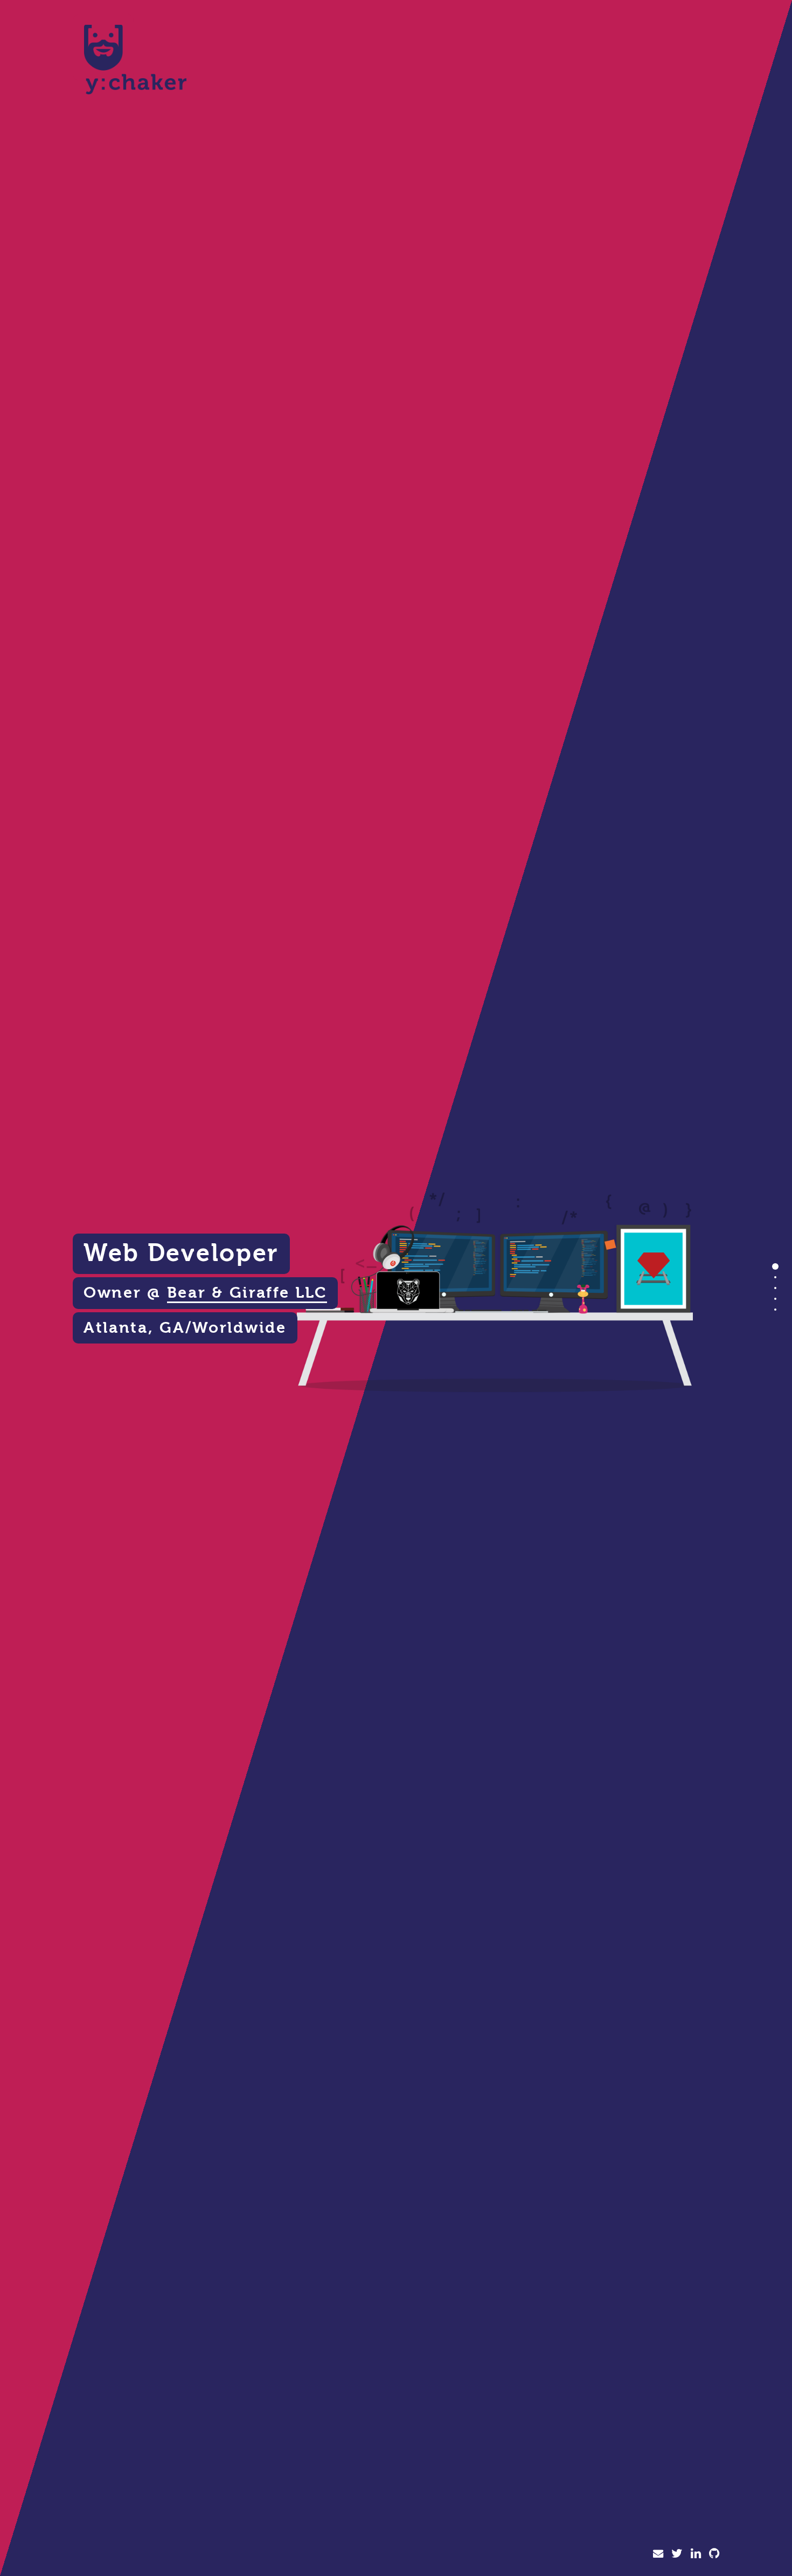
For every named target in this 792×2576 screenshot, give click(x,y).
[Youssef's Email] (658, 2554)
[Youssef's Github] (714, 2554)
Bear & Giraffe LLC (247, 1293)
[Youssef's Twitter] (677, 2554)
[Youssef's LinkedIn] (696, 2554)
